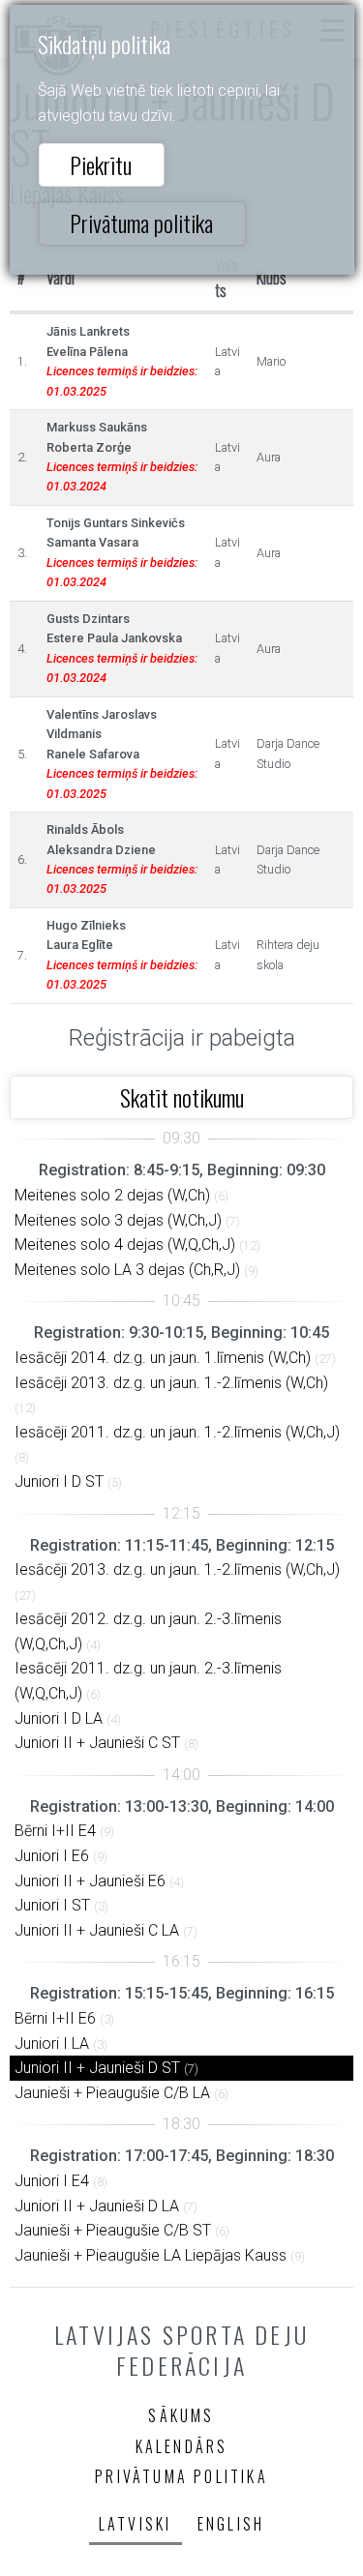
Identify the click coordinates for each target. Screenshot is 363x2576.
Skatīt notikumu (182, 1097)
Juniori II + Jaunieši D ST (97, 2068)
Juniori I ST (52, 1905)
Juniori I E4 (52, 2181)
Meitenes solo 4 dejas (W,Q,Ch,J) (125, 1244)
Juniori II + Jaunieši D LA (97, 2206)
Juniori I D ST (59, 1481)
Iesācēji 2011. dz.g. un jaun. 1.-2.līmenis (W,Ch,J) (177, 1432)
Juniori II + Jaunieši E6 (90, 1881)
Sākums (181, 2415)
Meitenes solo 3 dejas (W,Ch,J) (118, 1220)
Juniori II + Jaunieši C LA (97, 1930)
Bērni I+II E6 (55, 2018)
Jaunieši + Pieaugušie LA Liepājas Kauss (151, 2255)
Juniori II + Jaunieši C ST (97, 1743)
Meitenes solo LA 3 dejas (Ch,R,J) (127, 1270)
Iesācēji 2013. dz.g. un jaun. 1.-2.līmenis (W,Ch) (171, 1383)
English (231, 2524)
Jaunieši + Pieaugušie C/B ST (113, 2230)
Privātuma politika (141, 222)
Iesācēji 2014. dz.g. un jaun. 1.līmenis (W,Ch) (163, 1358)
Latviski (136, 2524)
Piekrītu (101, 164)
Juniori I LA (52, 2043)
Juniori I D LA (59, 1718)
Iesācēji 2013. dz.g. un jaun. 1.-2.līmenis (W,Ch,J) (177, 1569)
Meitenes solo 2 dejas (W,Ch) (112, 1195)
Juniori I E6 (52, 1856)
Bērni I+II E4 (55, 1831)
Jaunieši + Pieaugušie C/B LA (112, 2093)
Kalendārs (182, 2446)
